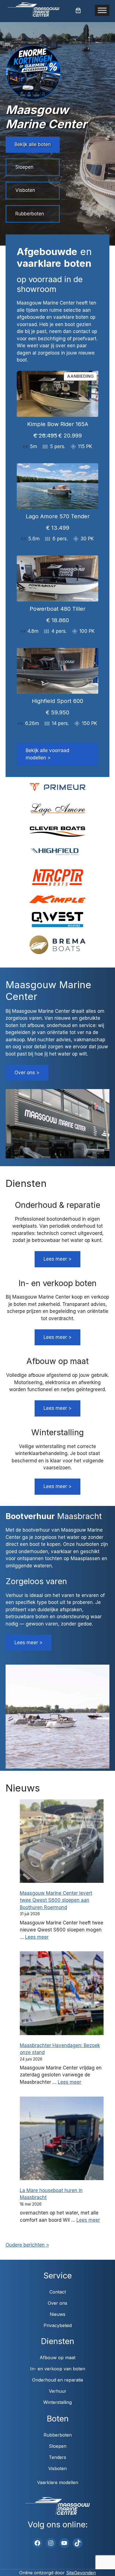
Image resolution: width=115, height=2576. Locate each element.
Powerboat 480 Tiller (57, 609)
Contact (58, 2292)
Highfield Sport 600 (57, 701)
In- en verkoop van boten (58, 2369)
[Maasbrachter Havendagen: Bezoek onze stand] (62, 1994)
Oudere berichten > (27, 2245)
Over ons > (27, 1073)
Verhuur (58, 2391)
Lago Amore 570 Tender (58, 516)
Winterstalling (57, 2402)
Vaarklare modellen (58, 2482)
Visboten (25, 190)
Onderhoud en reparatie (58, 2380)
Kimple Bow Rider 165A (58, 424)
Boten (58, 2419)
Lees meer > (57, 1259)
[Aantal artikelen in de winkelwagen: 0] (78, 10)
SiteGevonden (81, 2573)
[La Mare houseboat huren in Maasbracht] (62, 2139)
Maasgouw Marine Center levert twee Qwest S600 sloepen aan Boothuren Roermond (56, 1900)
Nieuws (57, 2314)
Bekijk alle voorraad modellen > (47, 754)
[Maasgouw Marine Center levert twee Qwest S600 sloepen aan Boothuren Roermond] (62, 1842)
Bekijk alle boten (33, 144)
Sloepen (24, 167)
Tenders (57, 2457)
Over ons (57, 2303)
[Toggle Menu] (102, 10)
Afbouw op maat (57, 2358)
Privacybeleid (58, 2325)
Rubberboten (30, 214)
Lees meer (37, 1937)
